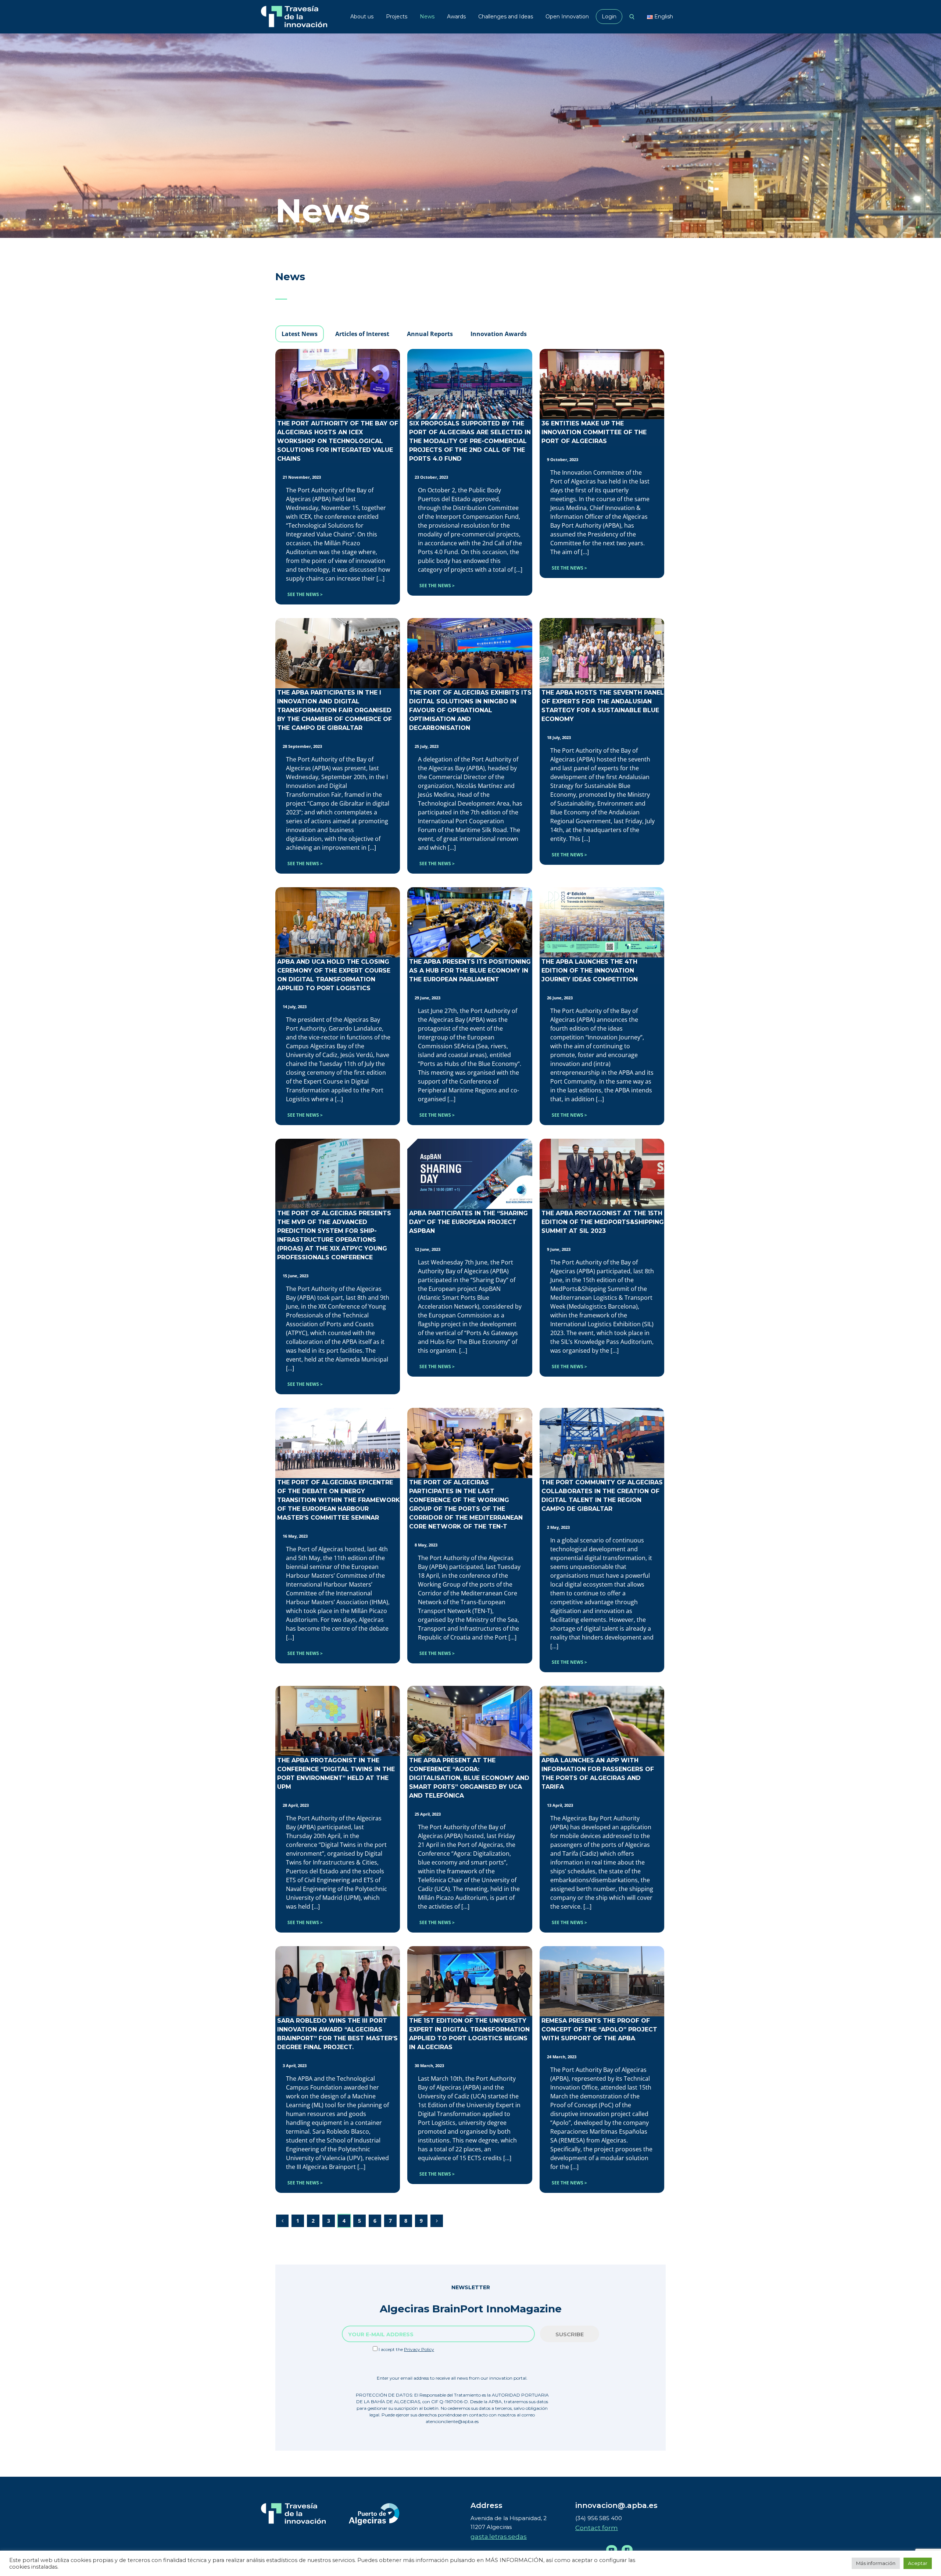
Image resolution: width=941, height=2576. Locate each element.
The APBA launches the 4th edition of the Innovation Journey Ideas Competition (590, 971)
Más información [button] (876, 2563)
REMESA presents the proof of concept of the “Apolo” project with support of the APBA (599, 2029)
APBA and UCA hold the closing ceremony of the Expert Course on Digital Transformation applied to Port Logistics (334, 975)
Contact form (597, 2528)
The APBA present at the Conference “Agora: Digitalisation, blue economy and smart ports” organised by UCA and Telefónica (469, 1778)
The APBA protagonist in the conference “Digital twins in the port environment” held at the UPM (336, 1774)
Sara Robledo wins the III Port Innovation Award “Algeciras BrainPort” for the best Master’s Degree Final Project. (337, 2034)
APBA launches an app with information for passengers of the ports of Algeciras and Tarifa (598, 1774)
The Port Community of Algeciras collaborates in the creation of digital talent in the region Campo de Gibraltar (602, 1496)
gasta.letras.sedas (499, 2537)
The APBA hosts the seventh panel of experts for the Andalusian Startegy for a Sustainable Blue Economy (603, 706)
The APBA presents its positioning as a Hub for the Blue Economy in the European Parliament (470, 971)
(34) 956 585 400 (599, 2518)
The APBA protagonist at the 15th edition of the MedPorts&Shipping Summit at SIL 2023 (603, 1222)
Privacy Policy (419, 2349)
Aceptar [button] (918, 2563)
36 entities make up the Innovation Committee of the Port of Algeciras (594, 432)
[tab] (300, 334)
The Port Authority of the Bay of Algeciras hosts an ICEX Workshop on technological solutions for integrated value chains (338, 441)
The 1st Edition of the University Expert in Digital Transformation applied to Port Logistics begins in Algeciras (469, 2034)
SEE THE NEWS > (305, 594)
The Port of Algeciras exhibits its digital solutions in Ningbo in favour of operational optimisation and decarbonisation (470, 710)
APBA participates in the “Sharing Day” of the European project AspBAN (468, 1222)
